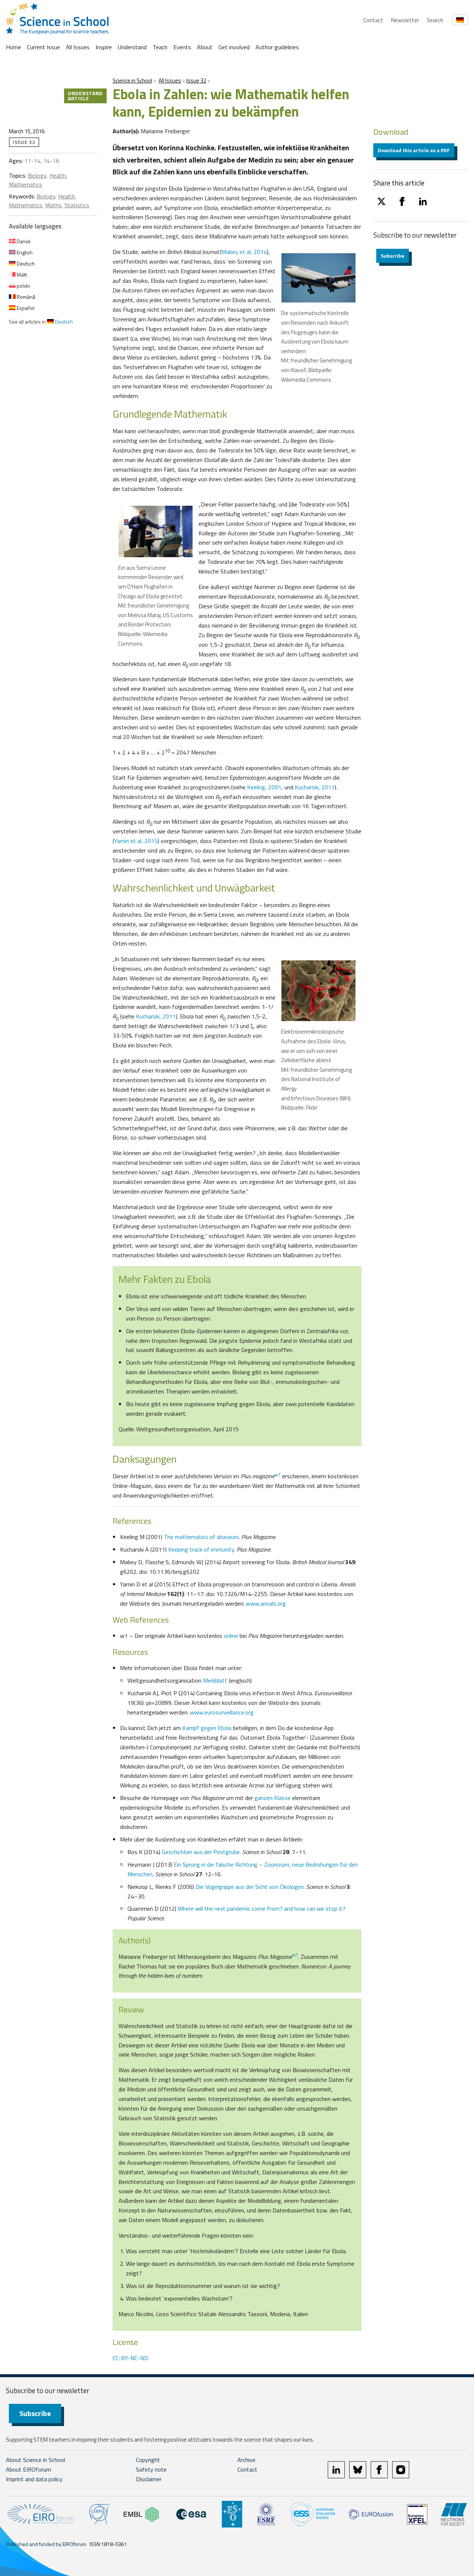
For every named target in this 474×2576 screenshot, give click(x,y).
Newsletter (405, 20)
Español (25, 308)
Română (25, 297)
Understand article (85, 96)
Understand (132, 47)
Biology (37, 175)
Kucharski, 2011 (315, 787)
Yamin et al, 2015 (136, 841)
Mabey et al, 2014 (244, 252)
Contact (373, 20)
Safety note (151, 2469)
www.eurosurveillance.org (222, 1712)
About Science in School (36, 2460)
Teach (160, 47)
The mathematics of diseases (201, 1537)
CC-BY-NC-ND (130, 2358)
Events (182, 47)
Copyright (148, 2460)
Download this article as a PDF (414, 150)
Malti (21, 275)
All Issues (78, 47)
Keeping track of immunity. (202, 1549)
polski (23, 286)
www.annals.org (266, 1603)
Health (58, 175)
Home (14, 47)
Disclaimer (149, 2479)
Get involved (234, 47)
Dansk (23, 241)
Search (435, 20)
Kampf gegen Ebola (207, 1728)
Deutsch (25, 263)
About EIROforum (29, 2469)
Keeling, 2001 (264, 787)
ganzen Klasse (273, 1798)
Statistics (77, 205)
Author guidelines (277, 47)
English (24, 252)
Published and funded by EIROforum (46, 2544)
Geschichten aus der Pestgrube (201, 1852)
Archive (246, 2460)
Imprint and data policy (34, 2479)
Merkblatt (215, 1680)
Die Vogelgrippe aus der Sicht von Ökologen (250, 1887)
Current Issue (44, 47)
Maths (53, 205)
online (231, 1636)
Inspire (104, 47)
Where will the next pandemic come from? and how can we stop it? (262, 1908)
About (205, 47)
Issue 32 (196, 81)
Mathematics (26, 184)
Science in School (132, 81)
